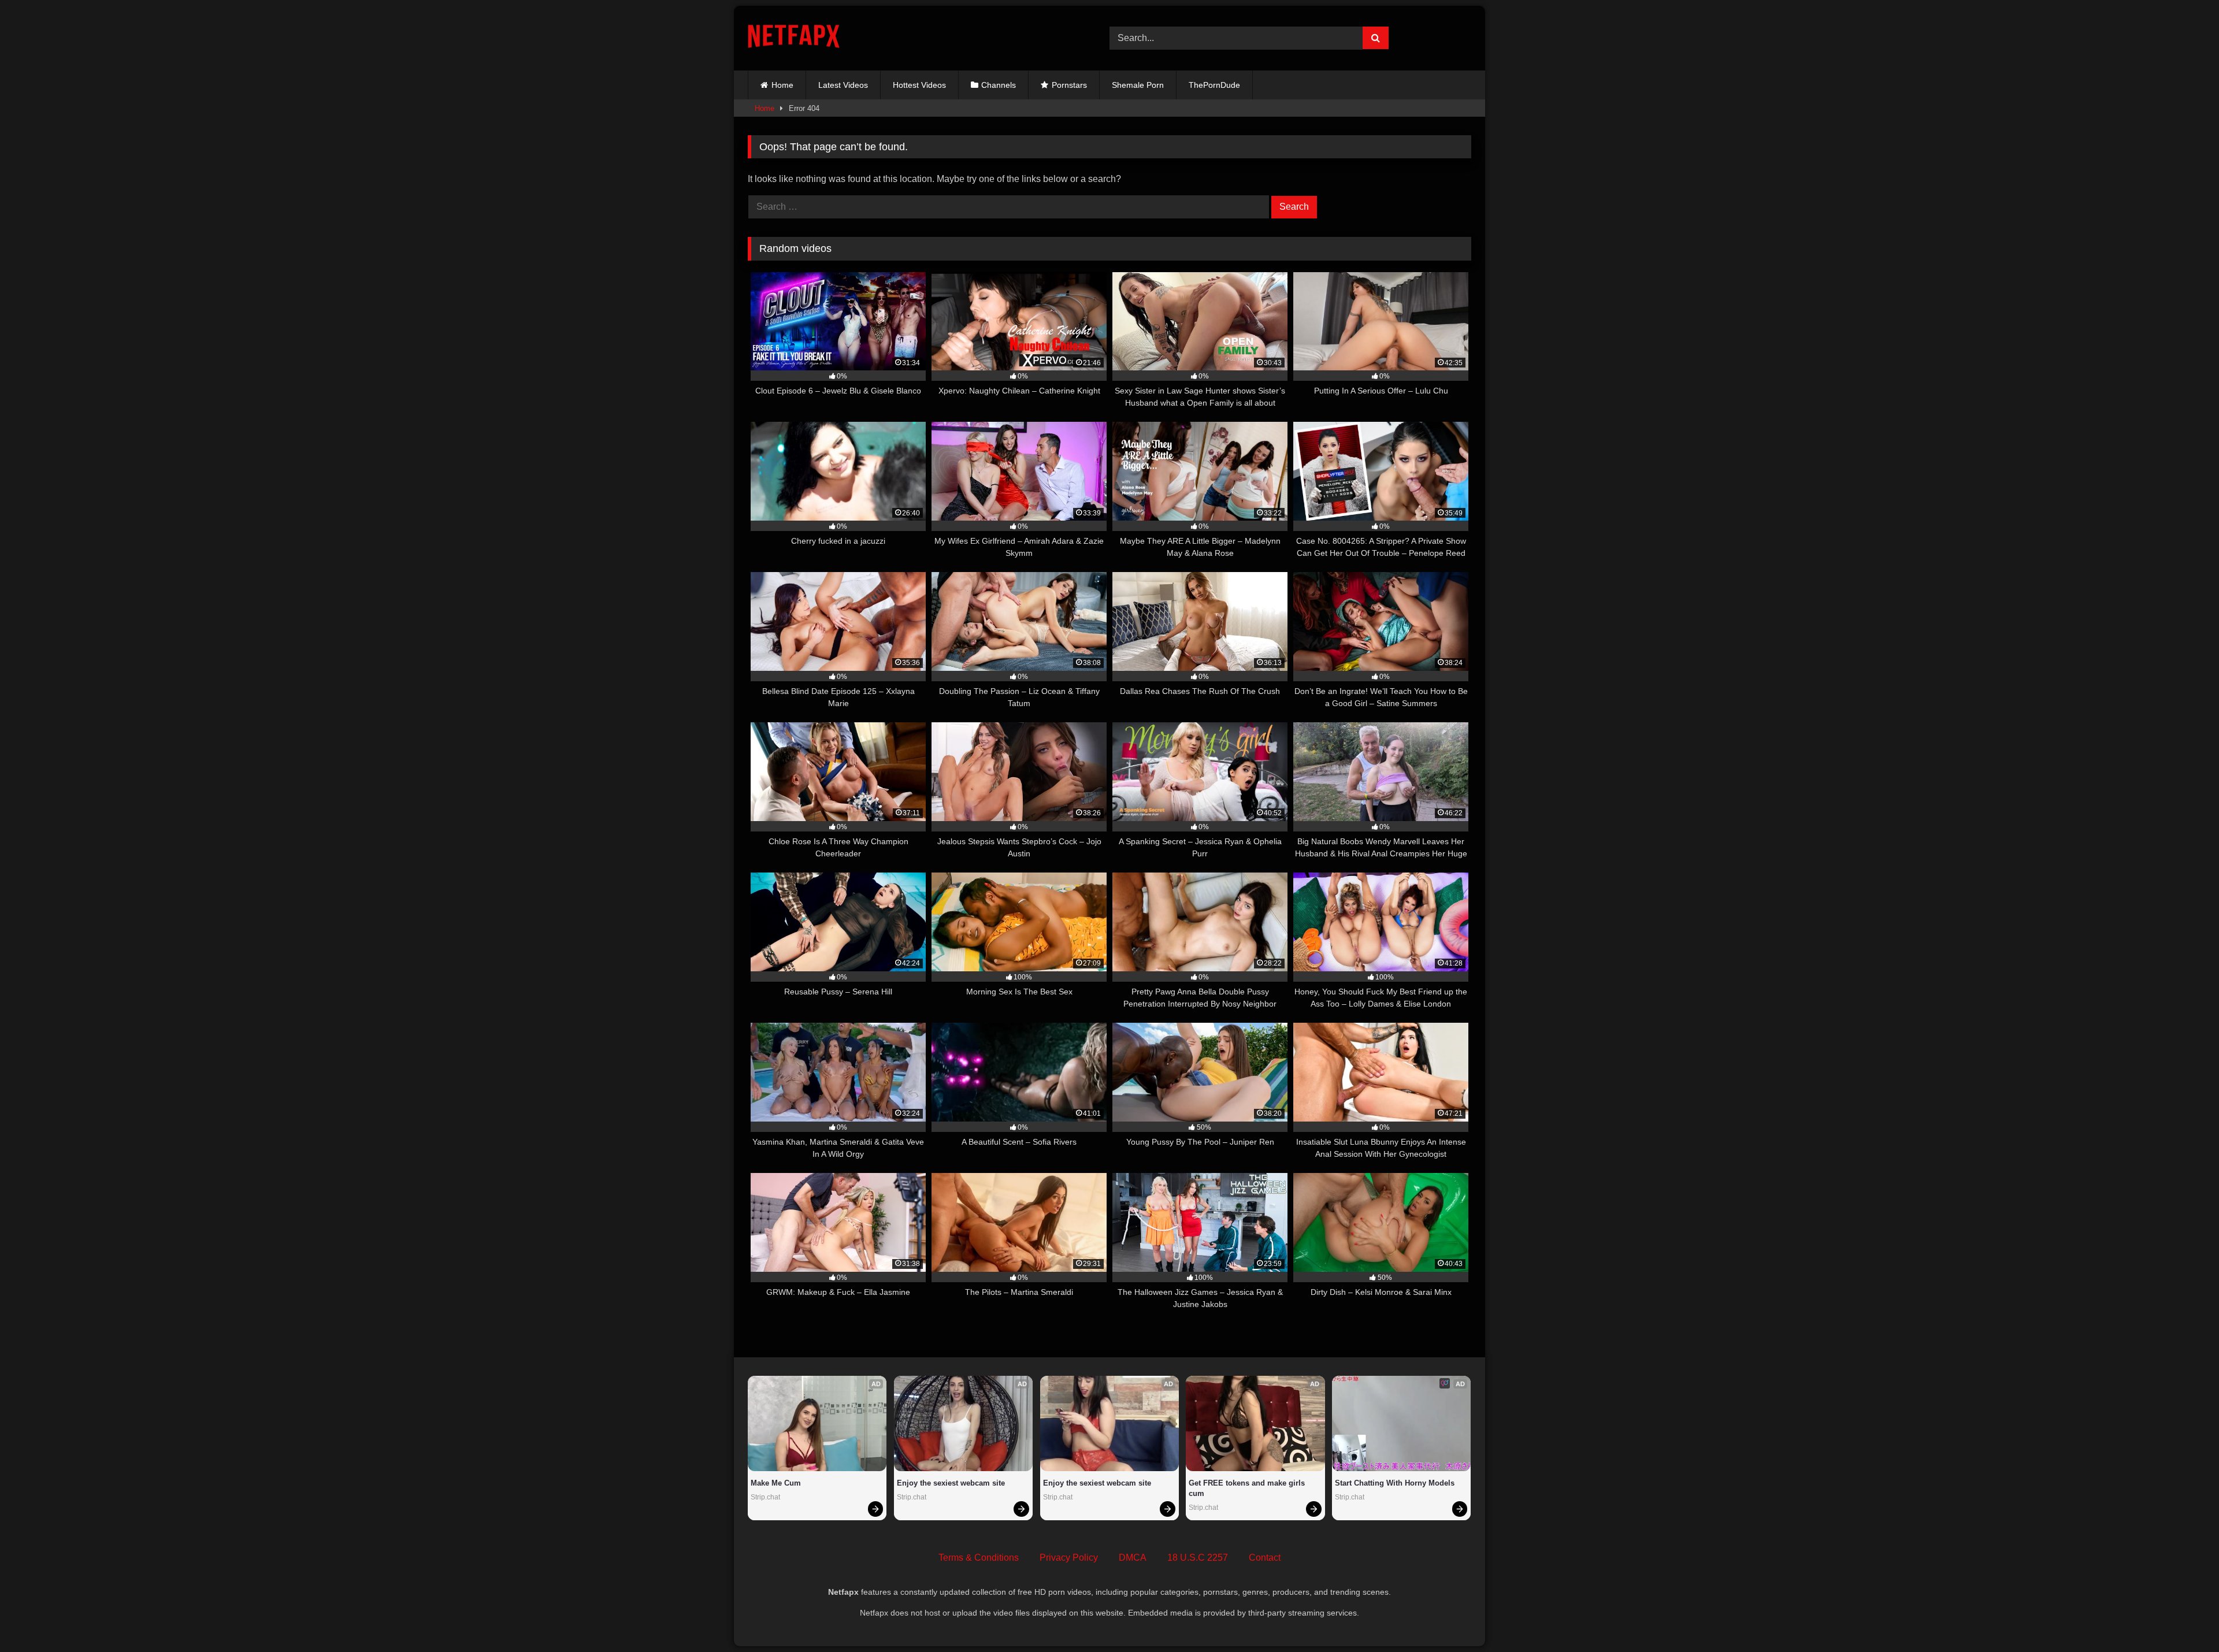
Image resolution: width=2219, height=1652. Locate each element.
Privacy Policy (1069, 1558)
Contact (1265, 1558)
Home (782, 85)
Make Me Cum (776, 1483)
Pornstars (1069, 85)
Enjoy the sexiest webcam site (951, 1483)
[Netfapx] (794, 38)
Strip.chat (765, 1497)
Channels (999, 85)
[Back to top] (2183, 1618)
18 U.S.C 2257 (1198, 1558)
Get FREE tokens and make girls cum (1248, 1488)
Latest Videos (843, 85)
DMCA (1133, 1558)
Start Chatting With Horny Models (1395, 1483)
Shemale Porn (1138, 85)
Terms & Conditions (979, 1558)
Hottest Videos (919, 85)
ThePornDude (1214, 85)
